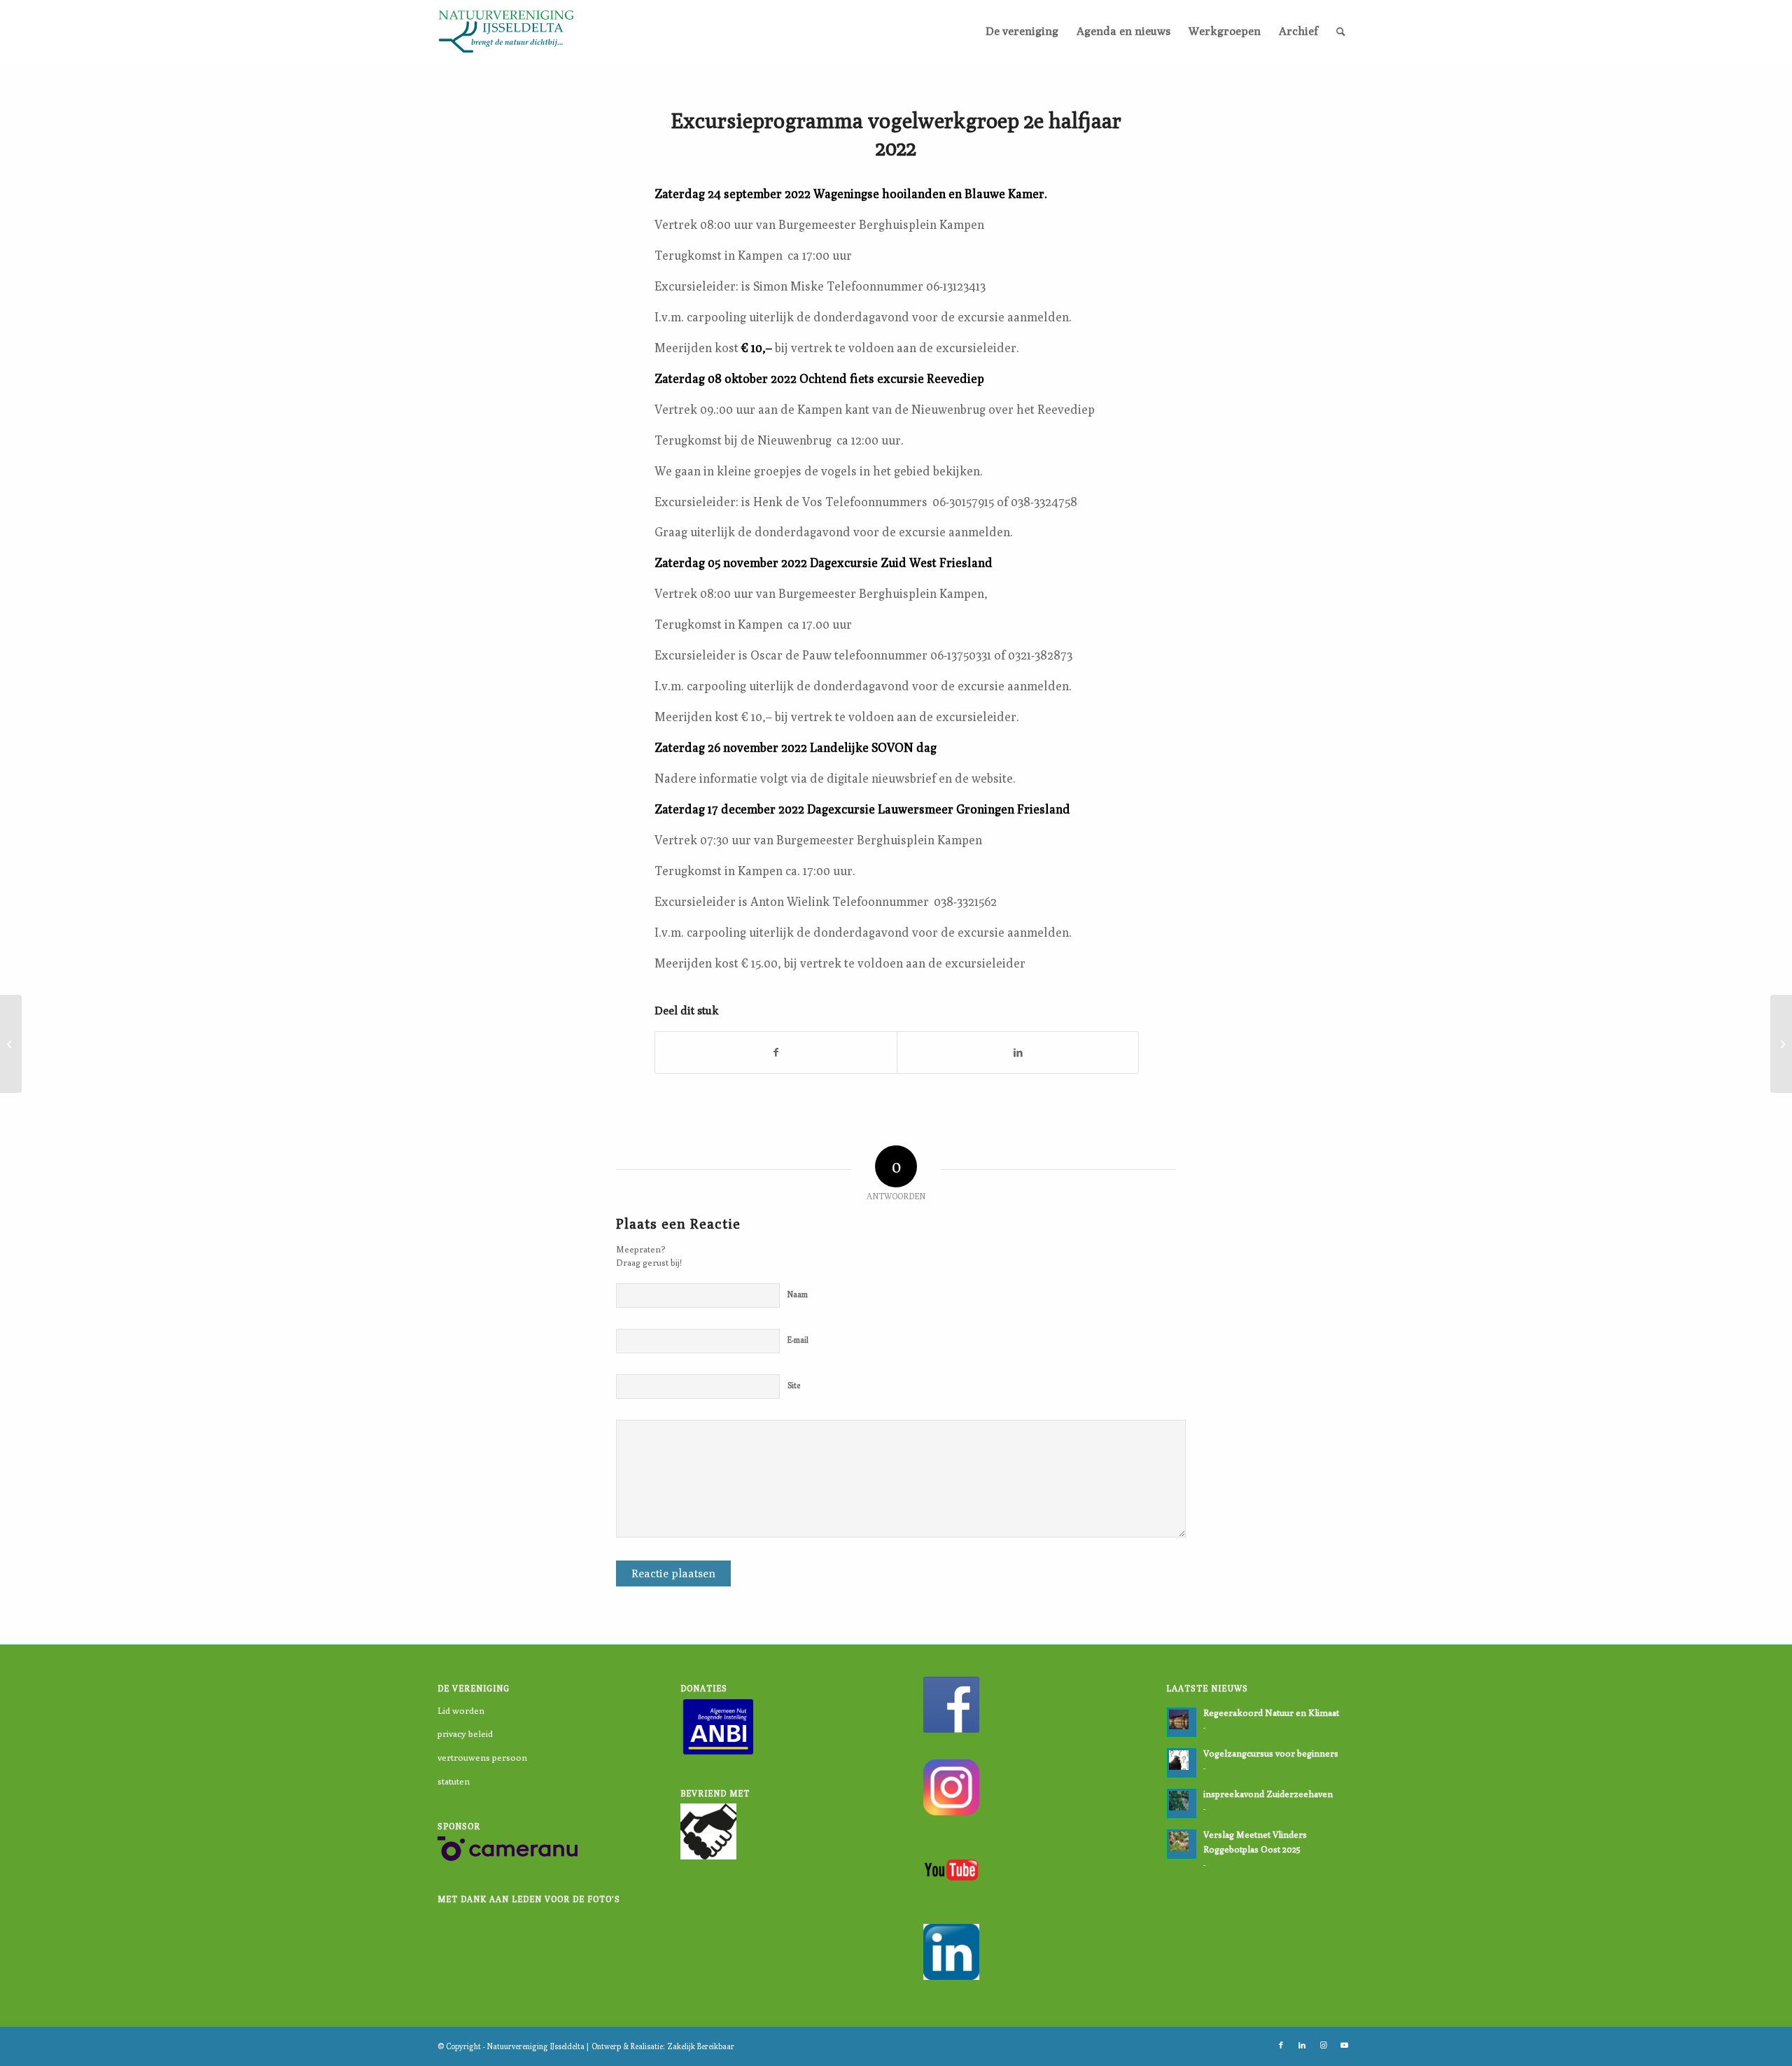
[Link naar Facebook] (1281, 2045)
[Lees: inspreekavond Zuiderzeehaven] (1182, 1803)
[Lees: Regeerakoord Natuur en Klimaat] (1182, 1722)
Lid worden (461, 1710)
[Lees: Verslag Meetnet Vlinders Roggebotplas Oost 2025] (1182, 1844)
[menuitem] (1022, 32)
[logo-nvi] (506, 32)
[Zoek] (1341, 32)
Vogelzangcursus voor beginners (1271, 1753)
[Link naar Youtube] (1344, 2045)
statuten (454, 1781)
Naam (798, 1294)
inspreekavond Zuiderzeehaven (1268, 1794)
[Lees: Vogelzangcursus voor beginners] (1182, 1763)
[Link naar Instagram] (1323, 2045)
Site (794, 1385)
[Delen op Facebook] (776, 1053)
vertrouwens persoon (482, 1757)
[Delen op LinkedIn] (1018, 1053)
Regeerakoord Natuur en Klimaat (1271, 1713)
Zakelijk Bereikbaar (701, 2046)
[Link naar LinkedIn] (1302, 2045)
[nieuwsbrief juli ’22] (11, 1044)
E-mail (798, 1340)
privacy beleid (465, 1733)
